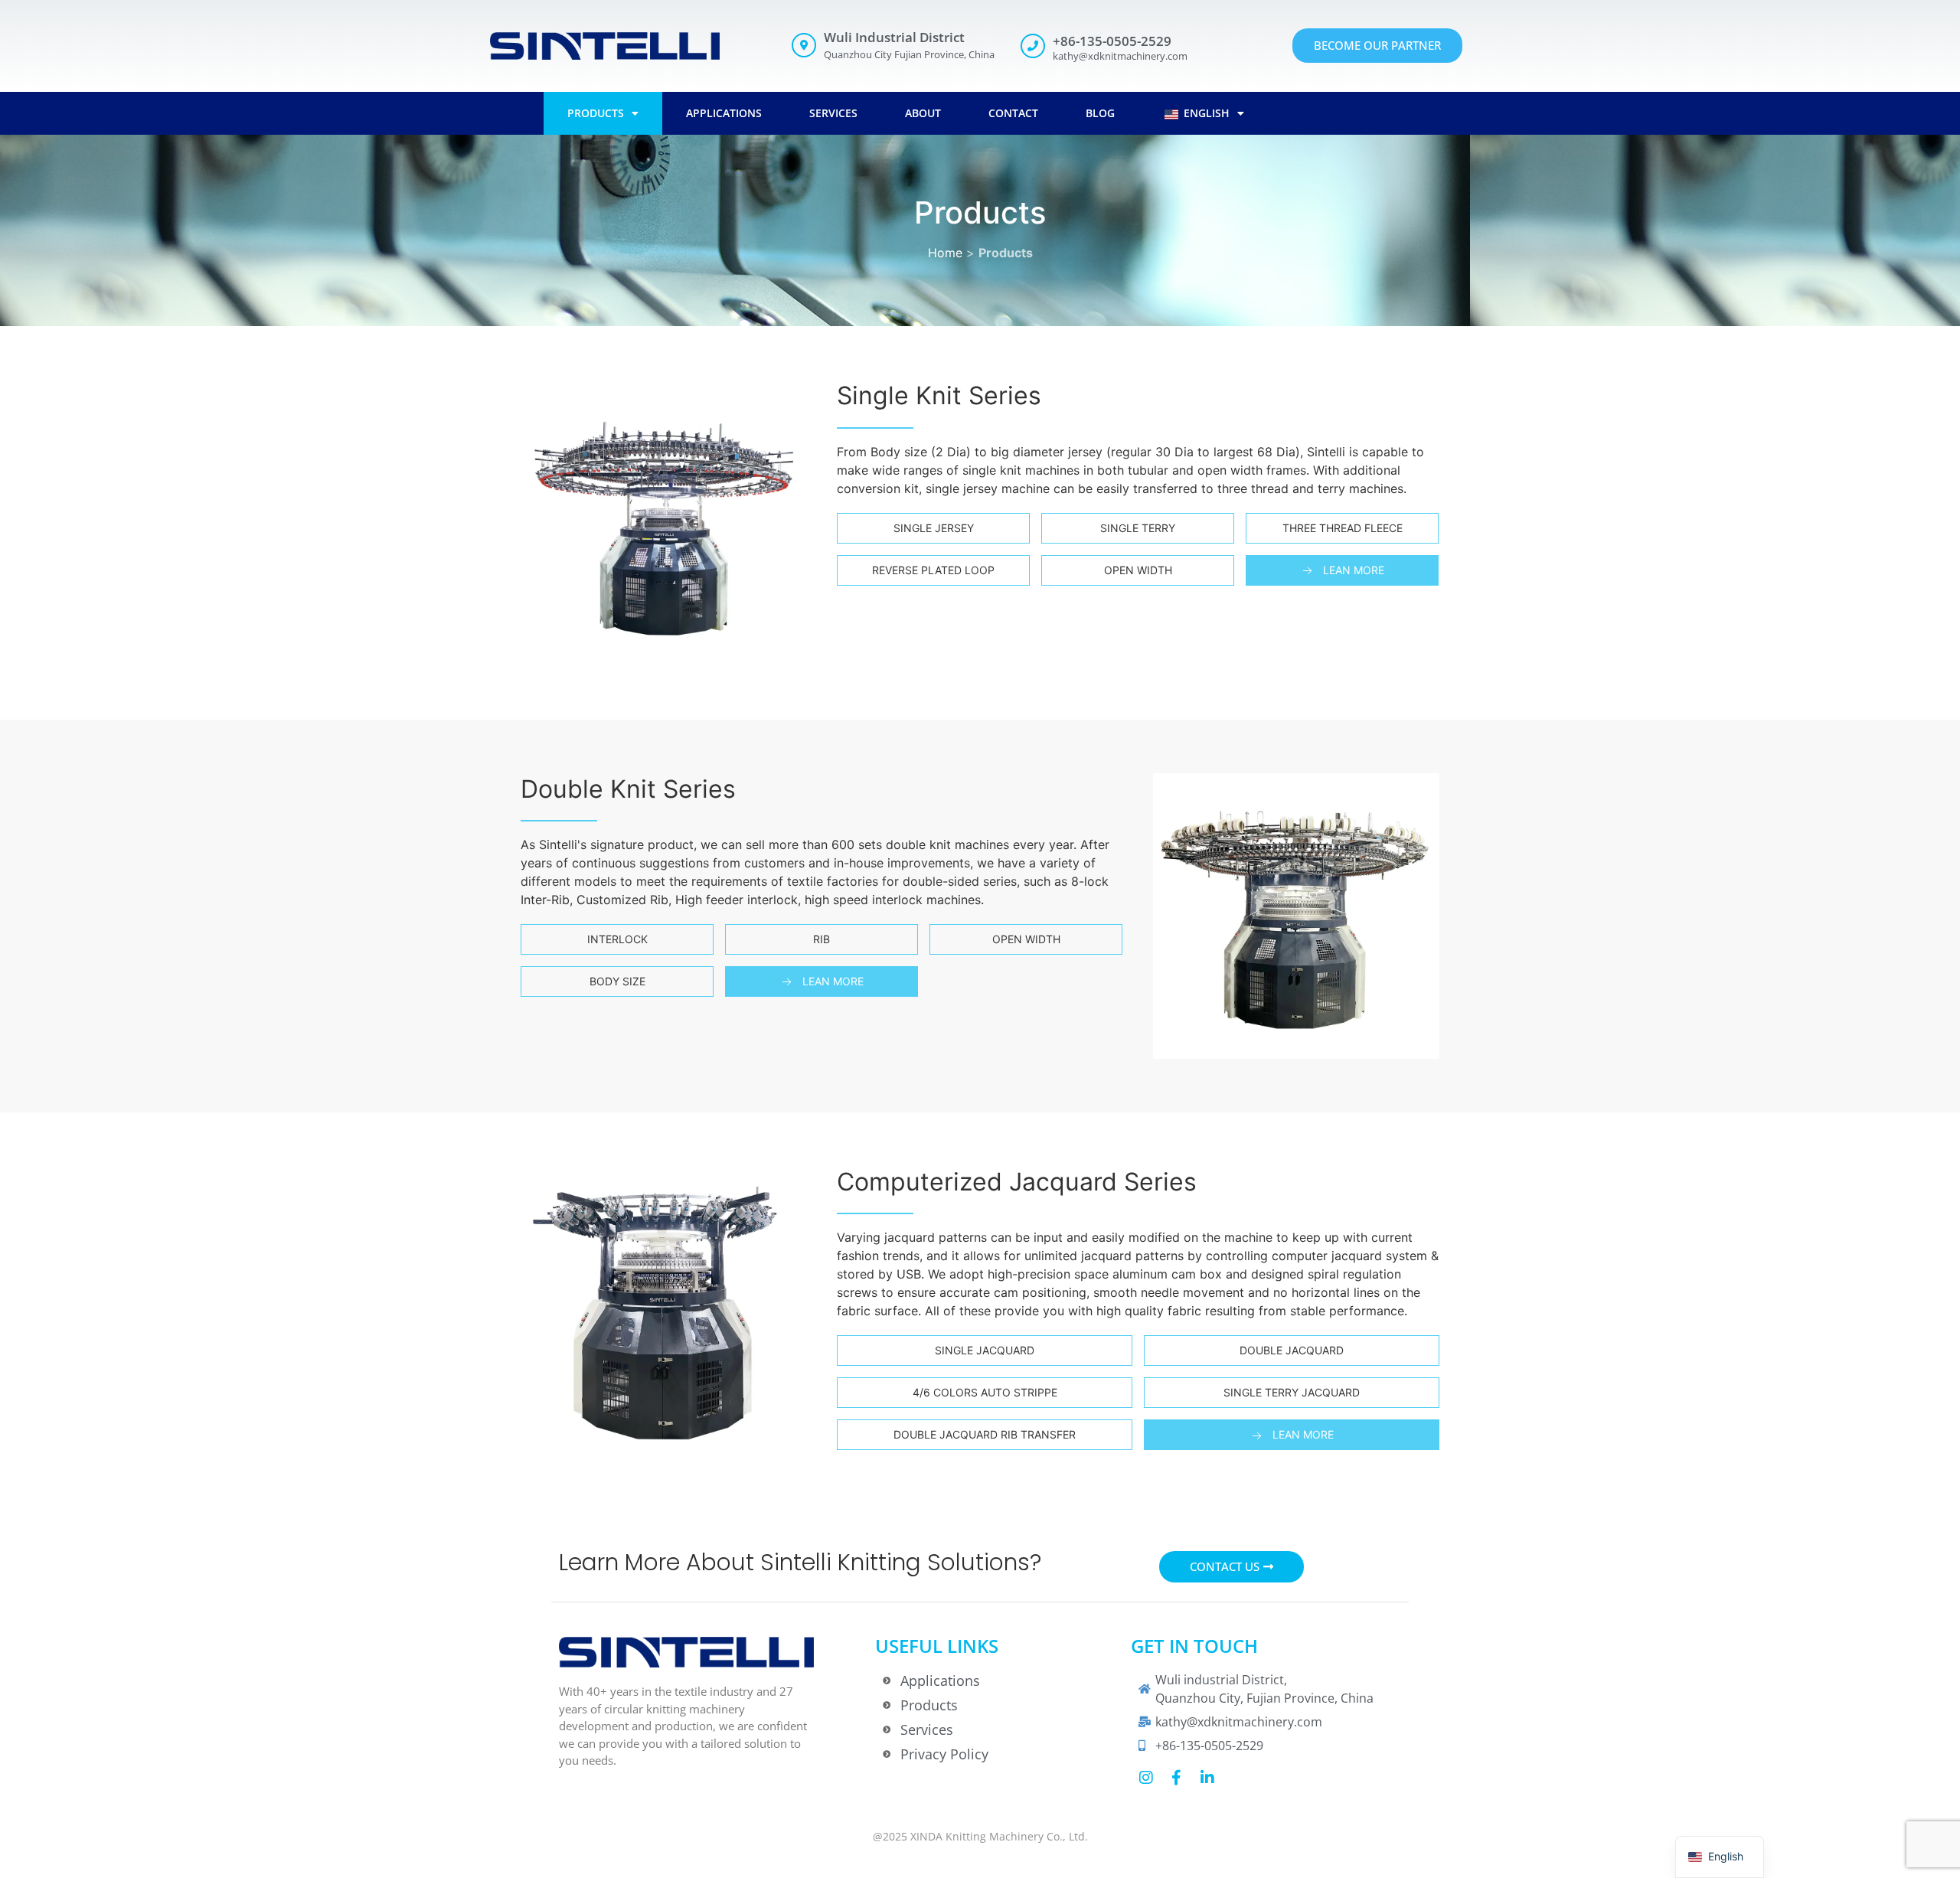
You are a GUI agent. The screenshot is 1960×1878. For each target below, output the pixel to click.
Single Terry (1138, 528)
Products (596, 113)
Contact (1013, 113)
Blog (1100, 113)
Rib (822, 939)
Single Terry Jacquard (1292, 1392)
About (923, 113)
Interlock (617, 939)
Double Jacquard (1292, 1350)
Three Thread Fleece (1343, 528)
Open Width (1138, 570)
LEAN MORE (1354, 570)
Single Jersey (934, 528)
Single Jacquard (985, 1350)
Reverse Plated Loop (933, 570)
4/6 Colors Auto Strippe (985, 1392)
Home (945, 253)
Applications (724, 113)
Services (833, 113)
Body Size (617, 981)
